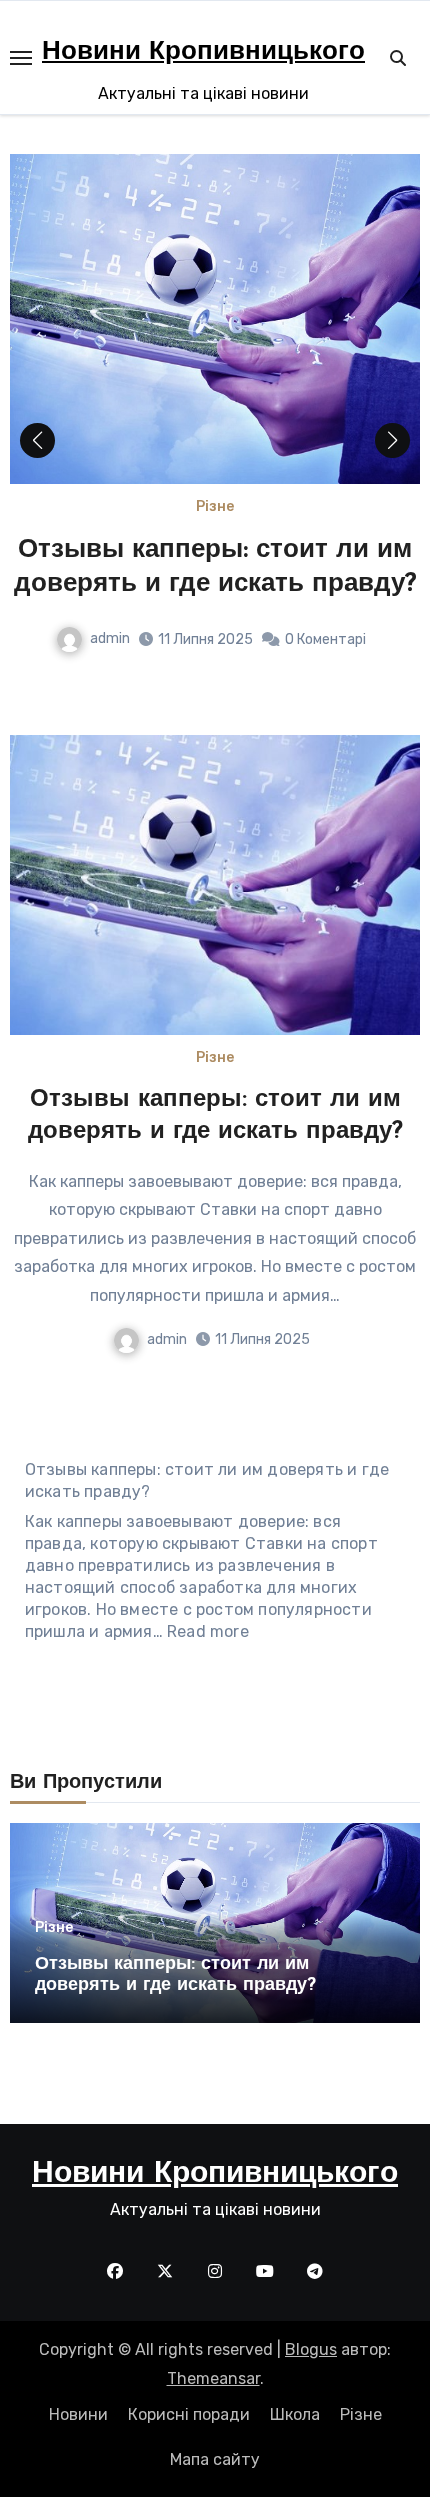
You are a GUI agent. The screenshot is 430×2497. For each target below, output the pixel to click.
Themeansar (213, 2378)
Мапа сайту (215, 2459)
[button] (392, 440)
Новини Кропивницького (203, 52)
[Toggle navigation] (21, 58)
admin (110, 638)
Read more (208, 1631)
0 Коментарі (325, 639)
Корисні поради (189, 2414)
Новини (78, 2414)
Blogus (311, 2349)
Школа (295, 2414)
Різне (215, 507)
